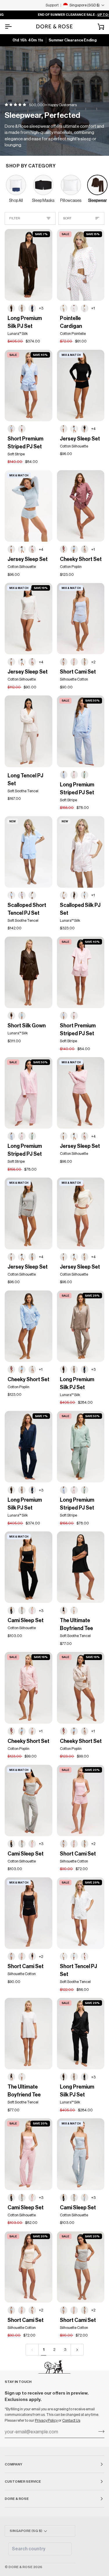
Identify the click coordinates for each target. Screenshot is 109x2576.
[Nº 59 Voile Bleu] (74, 429)
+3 (41, 308)
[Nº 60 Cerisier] (85, 308)
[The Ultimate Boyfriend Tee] (81, 1567)
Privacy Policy (47, 2420)
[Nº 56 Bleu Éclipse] (32, 308)
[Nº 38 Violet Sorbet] (22, 895)
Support (52, 5)
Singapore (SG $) (26, 2531)
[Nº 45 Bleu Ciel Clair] (74, 549)
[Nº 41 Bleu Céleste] (74, 1956)
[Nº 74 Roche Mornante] (22, 308)
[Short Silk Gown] (28, 972)
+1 (93, 308)
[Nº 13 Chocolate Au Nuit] (11, 308)
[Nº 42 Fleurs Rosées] (74, 308)
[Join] (100, 2431)
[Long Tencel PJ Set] (28, 731)
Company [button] (14, 2464)
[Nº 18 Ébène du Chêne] (85, 2077)
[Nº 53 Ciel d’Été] (11, 895)
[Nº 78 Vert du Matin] (85, 775)
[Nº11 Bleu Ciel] (22, 1016)
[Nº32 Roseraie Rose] (64, 1956)
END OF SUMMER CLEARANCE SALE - (55, 15)
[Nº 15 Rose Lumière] (85, 1956)
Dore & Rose (20, 2567)
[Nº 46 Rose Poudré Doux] (32, 1731)
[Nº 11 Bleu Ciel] (85, 895)
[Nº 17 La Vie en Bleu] (11, 429)
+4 (93, 429)
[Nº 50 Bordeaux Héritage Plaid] (64, 549)
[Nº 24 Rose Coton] (32, 549)
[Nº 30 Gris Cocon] (85, 662)
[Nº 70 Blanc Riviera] (32, 895)
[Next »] (77, 2350)
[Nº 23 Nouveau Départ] (74, 1610)
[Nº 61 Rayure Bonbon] (64, 895)
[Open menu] (13, 27)
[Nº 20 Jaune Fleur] (64, 308)
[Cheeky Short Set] (81, 506)
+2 (93, 662)
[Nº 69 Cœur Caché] (64, 429)
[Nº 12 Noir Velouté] (85, 429)
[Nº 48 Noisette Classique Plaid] (85, 549)
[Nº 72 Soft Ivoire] (85, 1257)
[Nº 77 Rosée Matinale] (22, 429)
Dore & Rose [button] (17, 2499)
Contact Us (71, 2420)
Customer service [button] (23, 2481)
